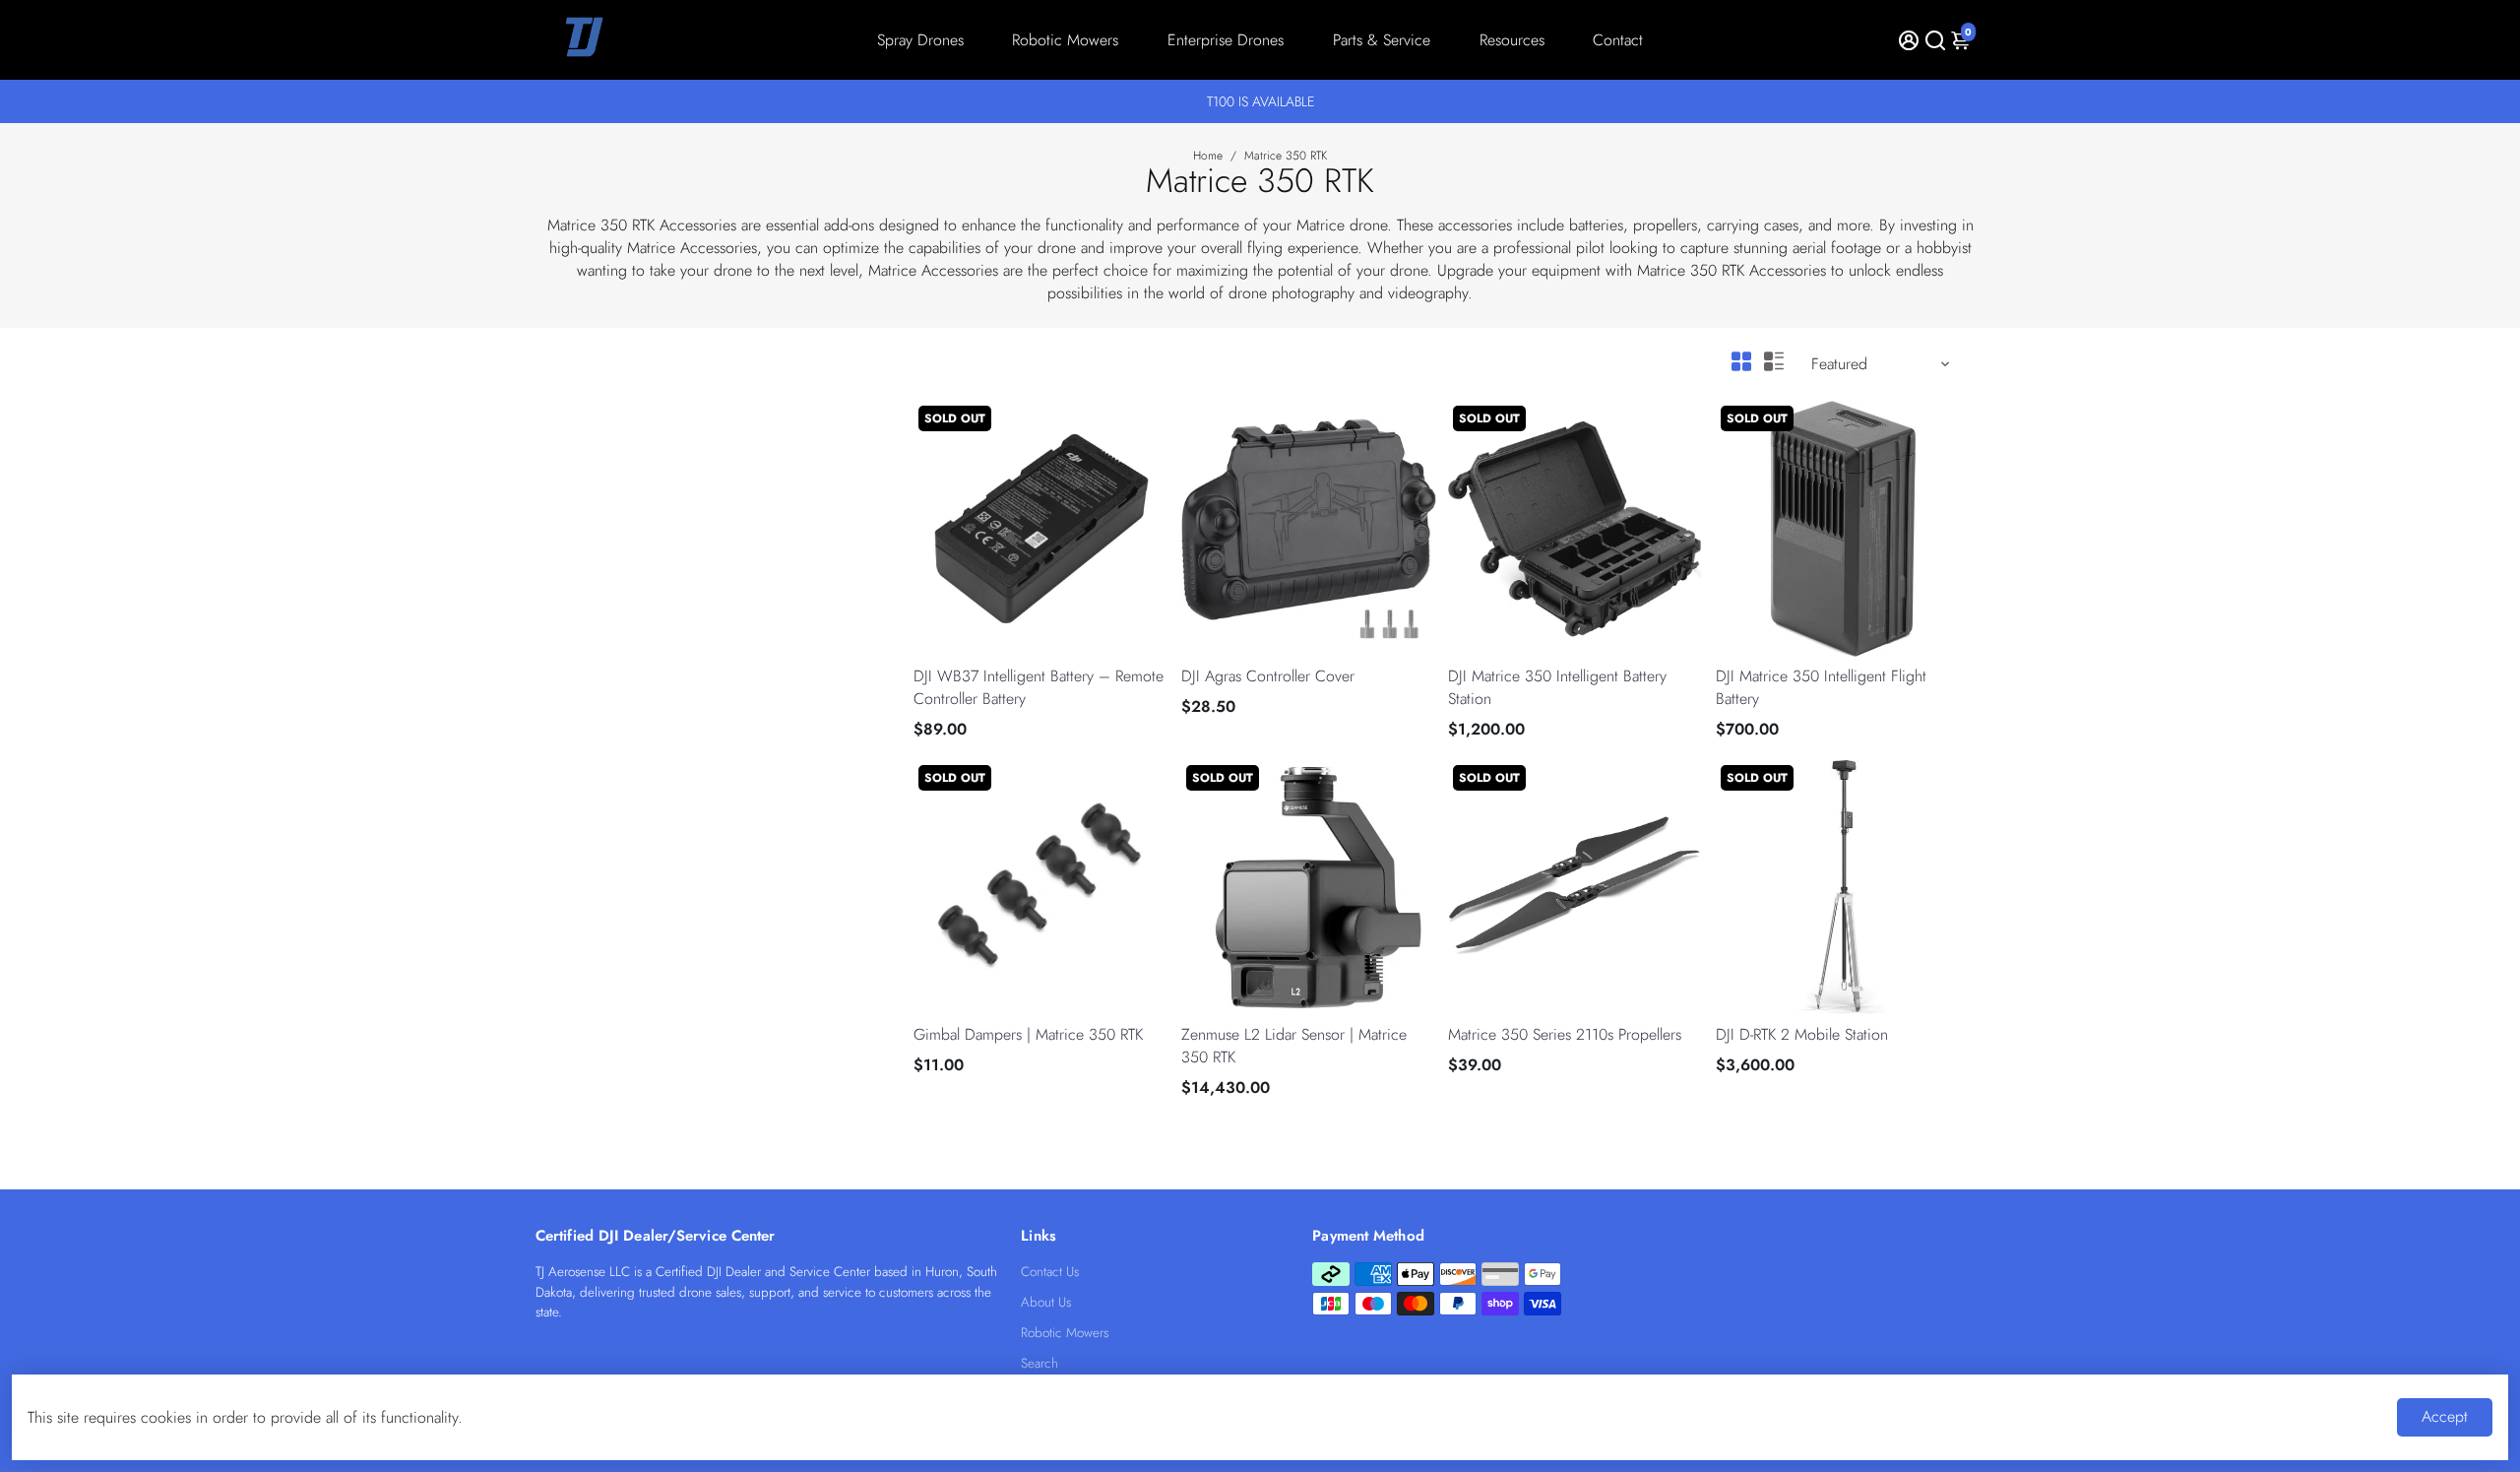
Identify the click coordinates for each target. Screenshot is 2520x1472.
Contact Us (1050, 1272)
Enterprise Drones (1226, 40)
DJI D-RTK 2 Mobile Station (1802, 1034)
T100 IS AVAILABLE (1260, 101)
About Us (1046, 1302)
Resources (1512, 40)
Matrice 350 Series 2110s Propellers (1565, 1034)
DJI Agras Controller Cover (1268, 676)
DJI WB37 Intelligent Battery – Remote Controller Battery (1039, 687)
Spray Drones (920, 40)
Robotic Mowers (1065, 40)
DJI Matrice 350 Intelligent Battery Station (1557, 687)
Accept (2445, 1416)
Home (1208, 156)
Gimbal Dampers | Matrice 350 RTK (1028, 1034)
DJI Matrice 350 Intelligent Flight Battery (1821, 687)
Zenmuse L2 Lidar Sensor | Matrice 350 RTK (1294, 1046)
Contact (1618, 40)
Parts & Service (1382, 40)
